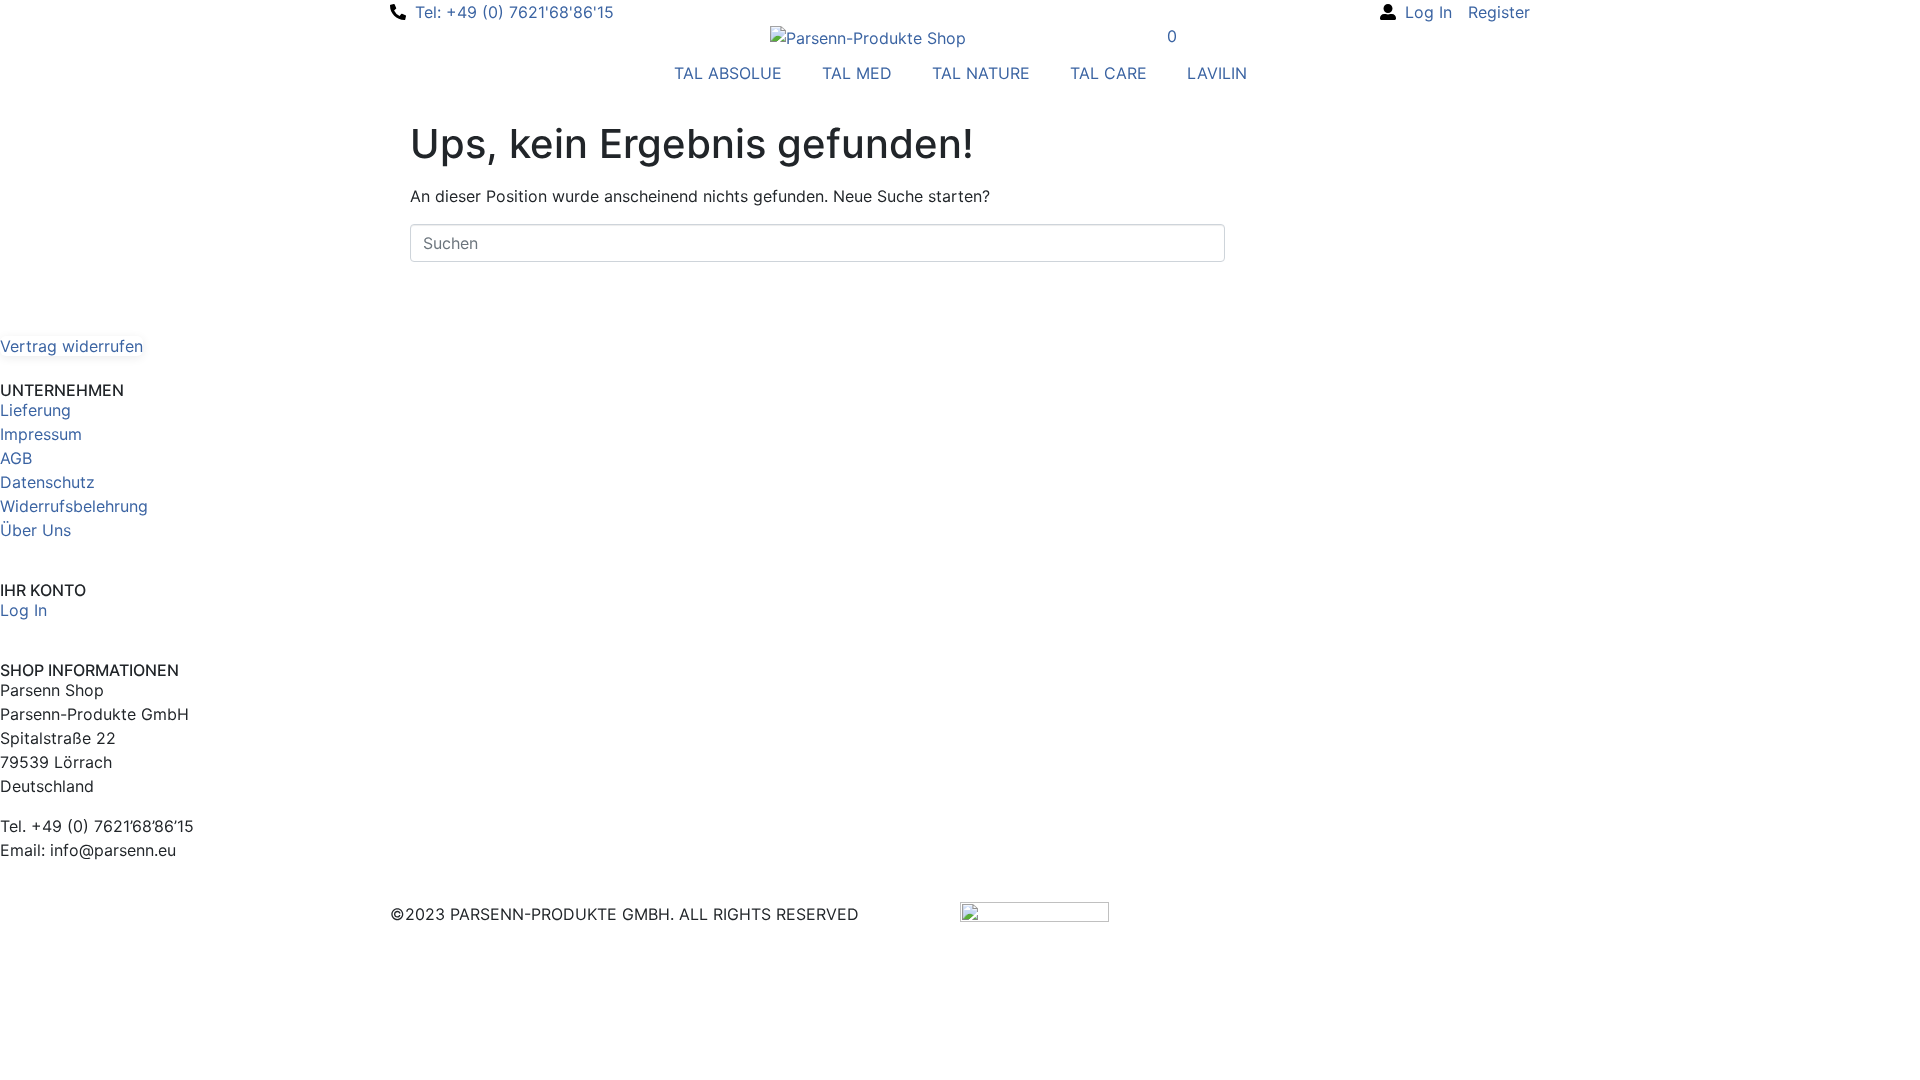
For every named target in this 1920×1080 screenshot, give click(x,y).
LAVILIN (1217, 73)
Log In (23, 610)
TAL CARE (1108, 73)
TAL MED (857, 73)
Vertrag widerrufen (71, 346)
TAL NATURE (981, 73)
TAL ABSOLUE (728, 73)
